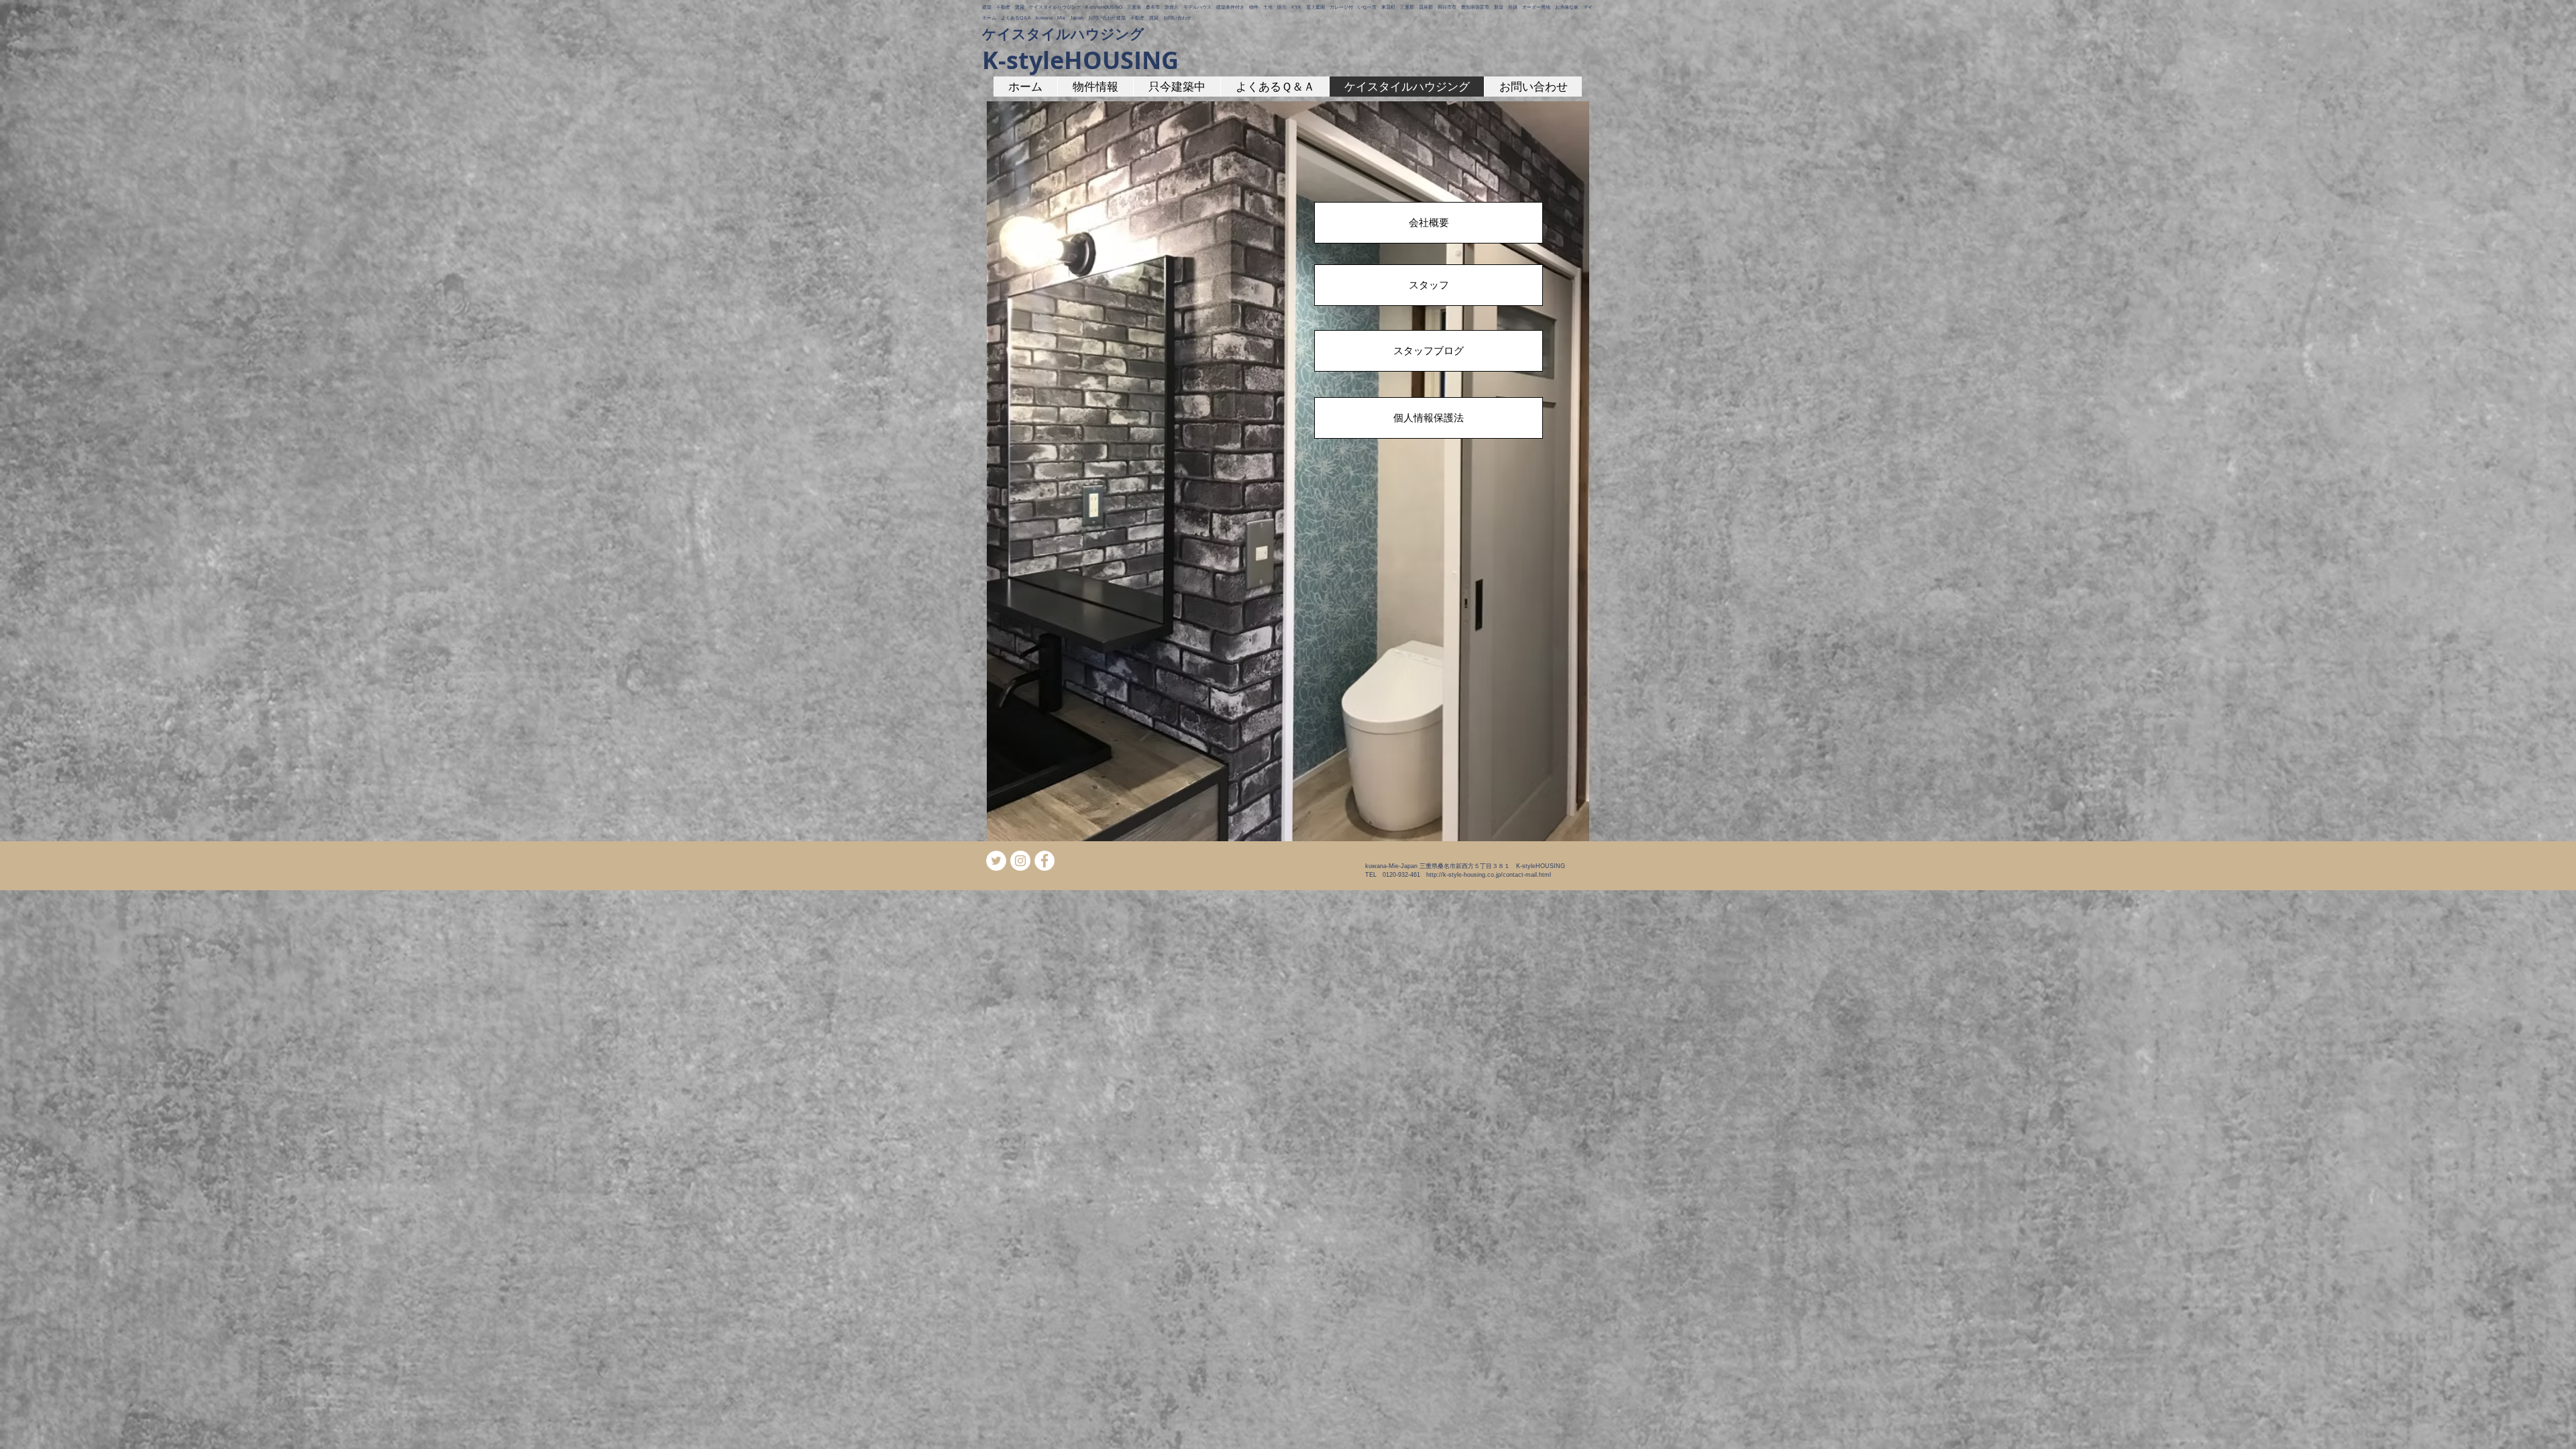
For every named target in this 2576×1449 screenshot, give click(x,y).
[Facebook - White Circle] (1044, 861)
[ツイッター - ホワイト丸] (996, 861)
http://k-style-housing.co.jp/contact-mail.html (1489, 875)
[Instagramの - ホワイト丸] (1020, 861)
